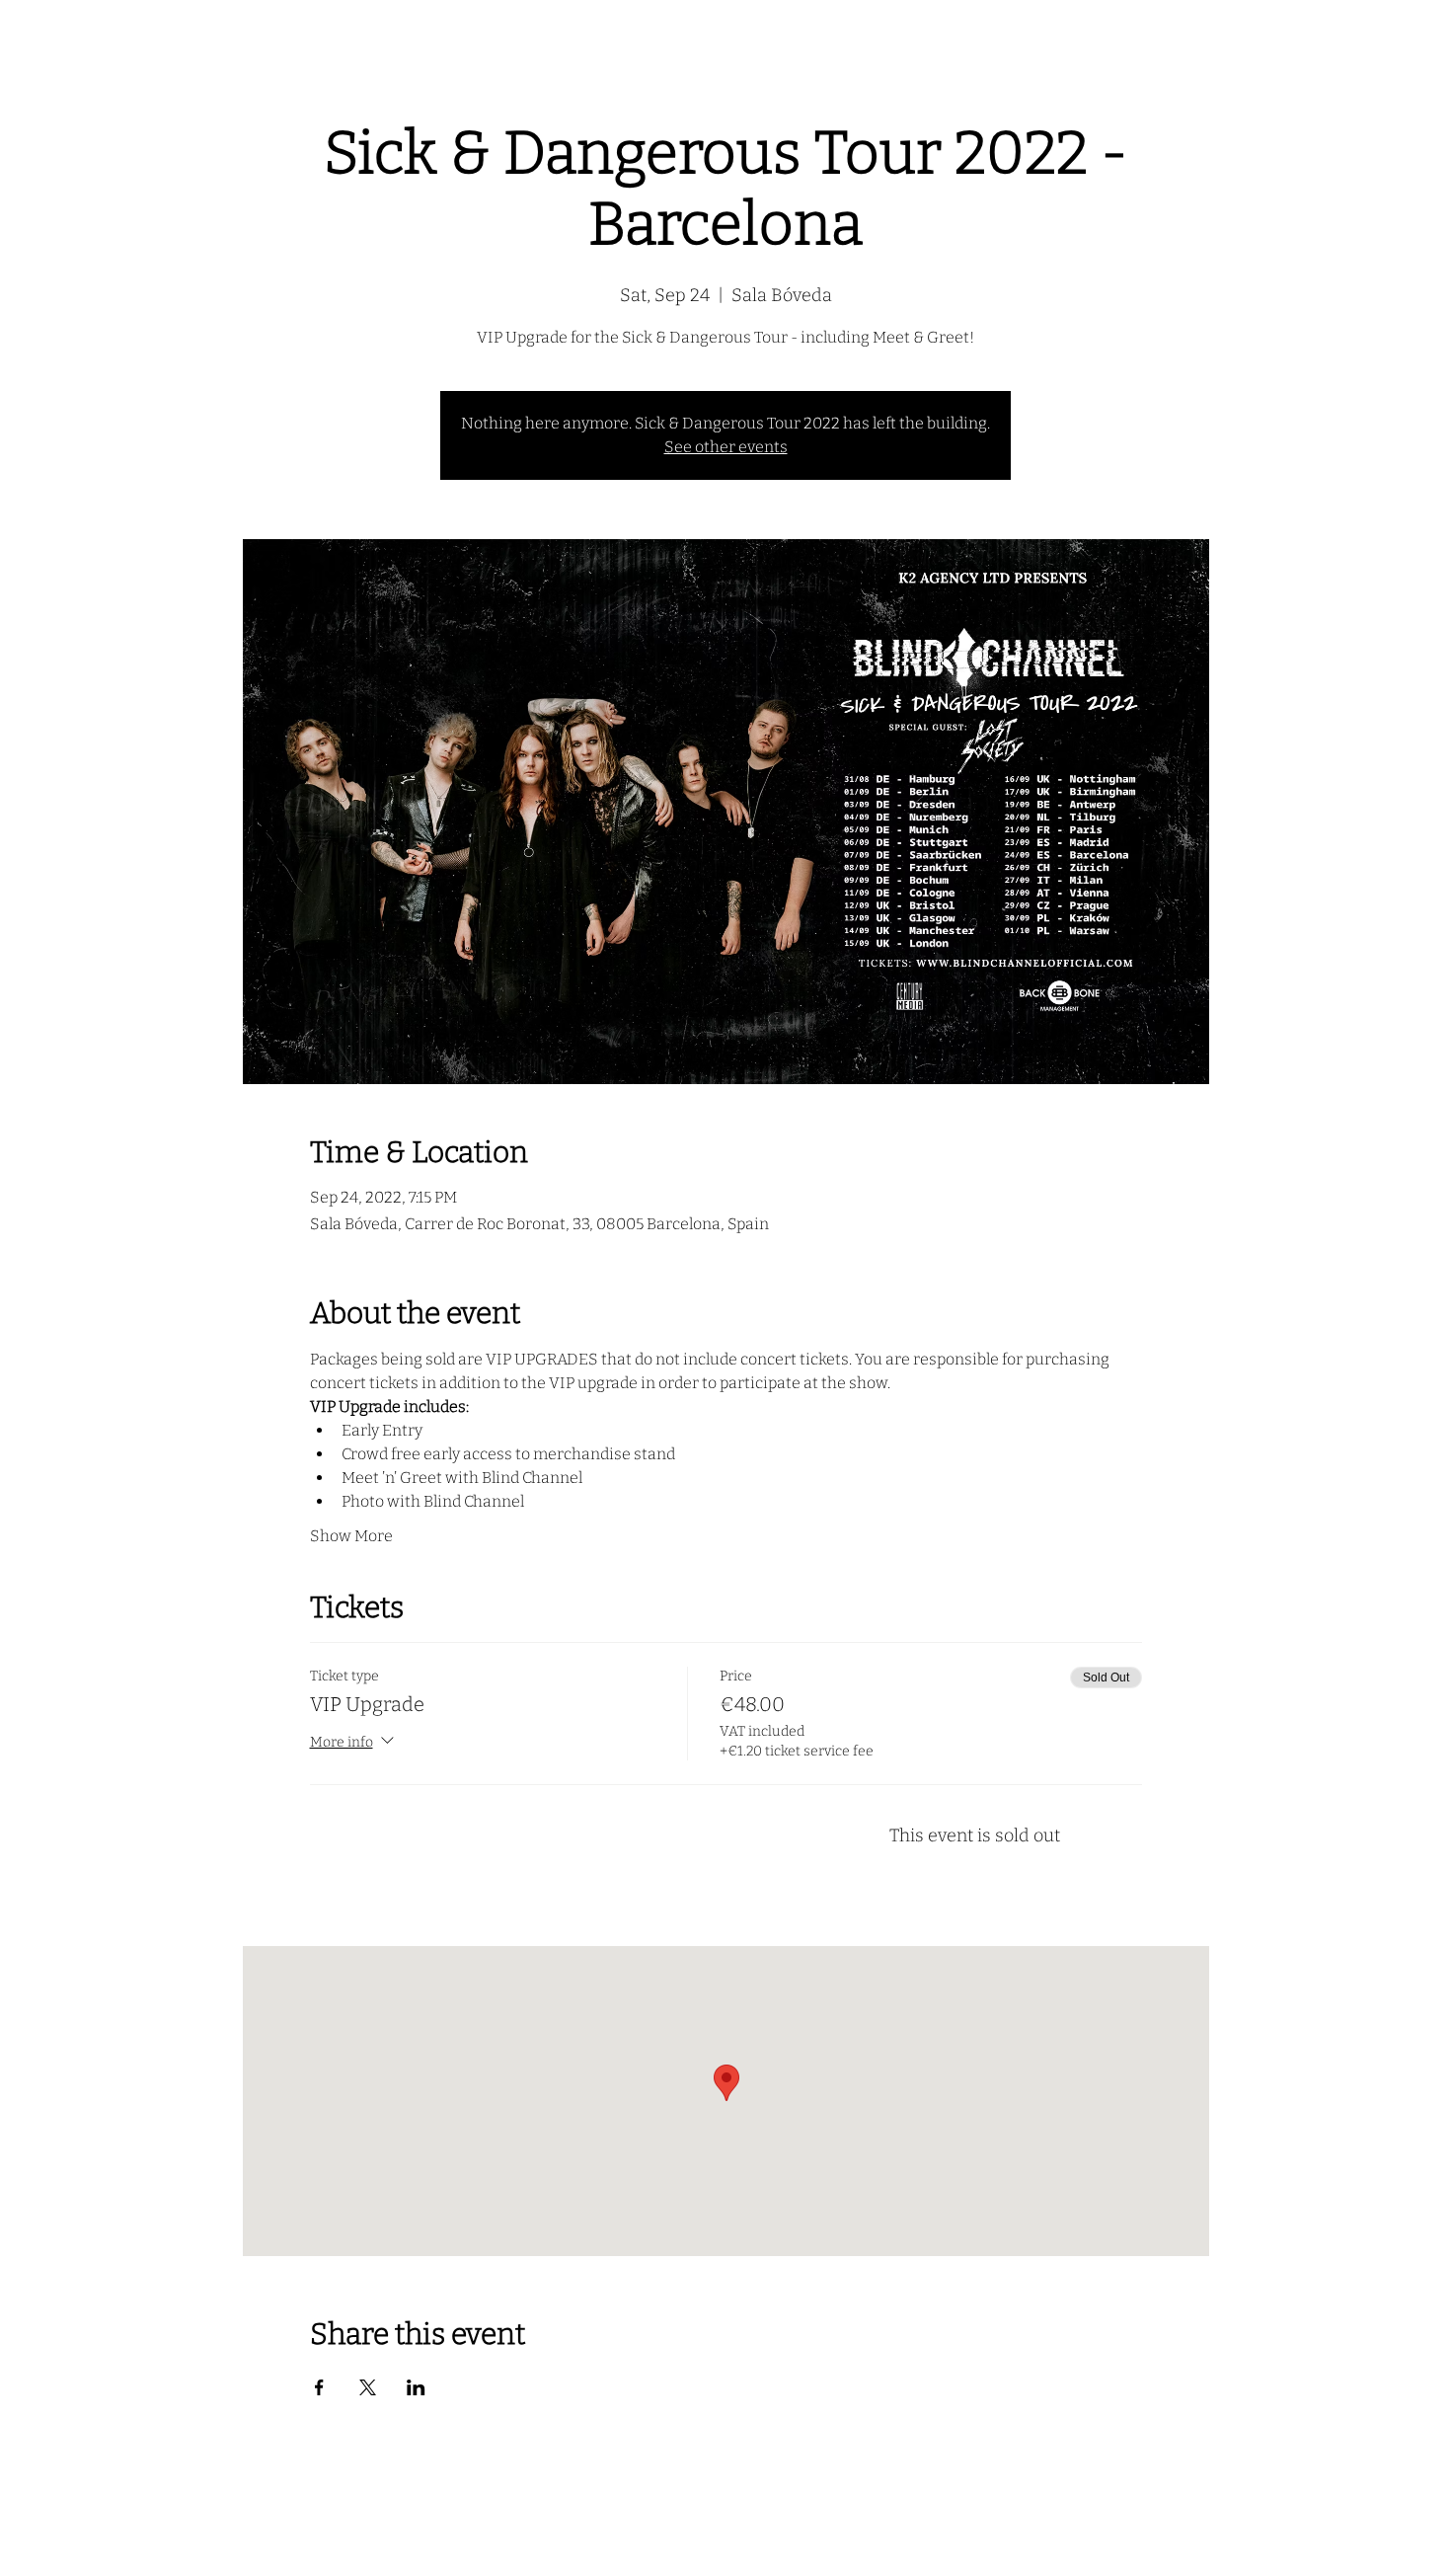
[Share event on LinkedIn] (416, 2387)
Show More (351, 1536)
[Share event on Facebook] (319, 2387)
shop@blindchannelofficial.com (725, 2551)
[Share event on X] (368, 2387)
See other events (726, 447)
